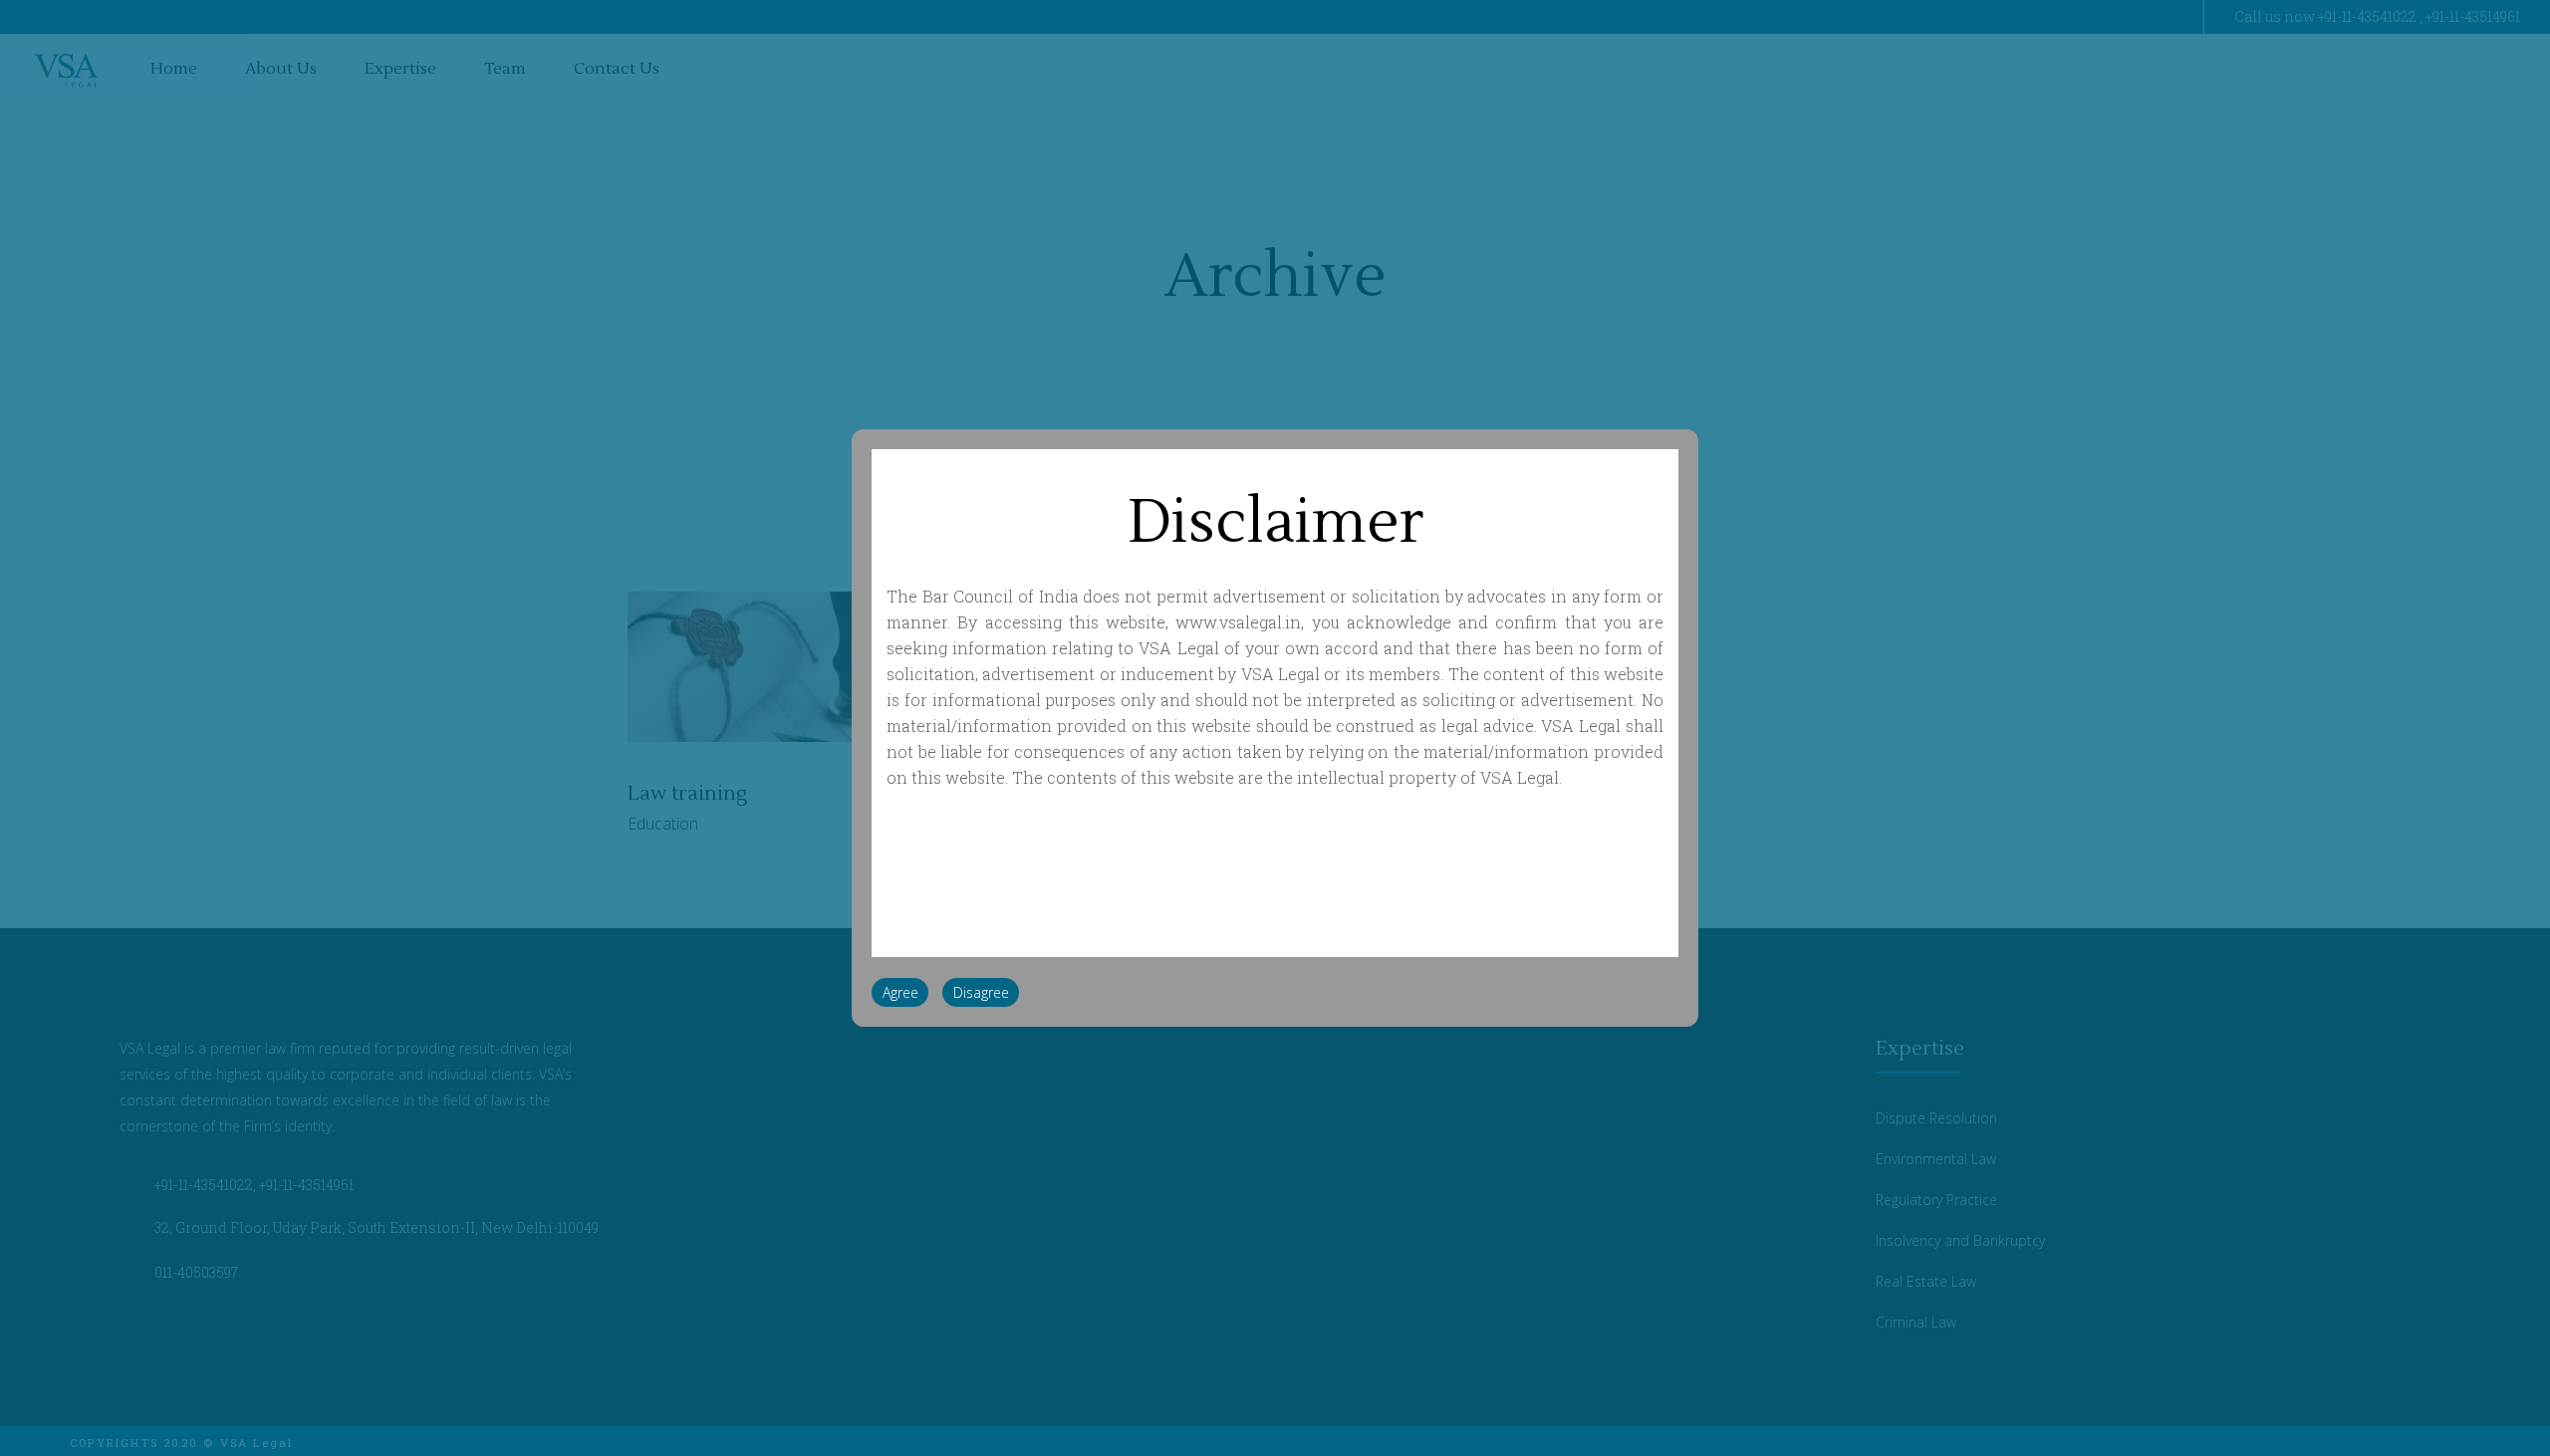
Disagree (981, 992)
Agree (900, 992)
